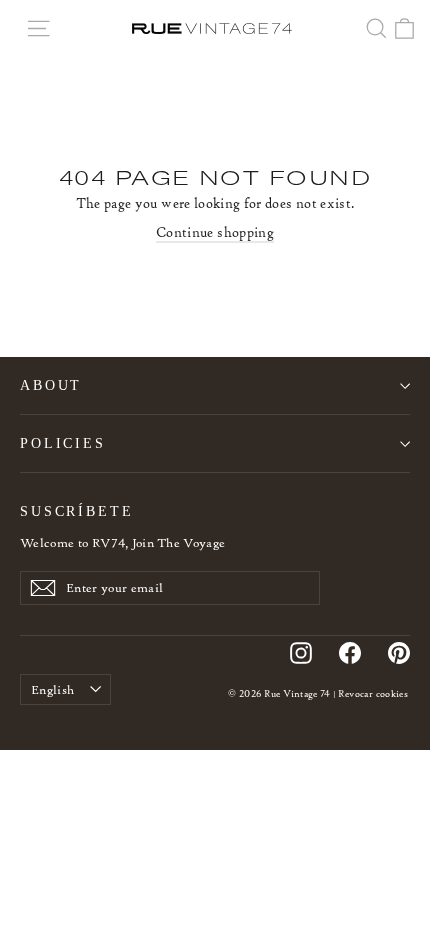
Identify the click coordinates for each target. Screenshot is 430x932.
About (51, 385)
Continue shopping (215, 232)
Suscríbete (77, 511)
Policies (63, 443)
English (52, 689)
